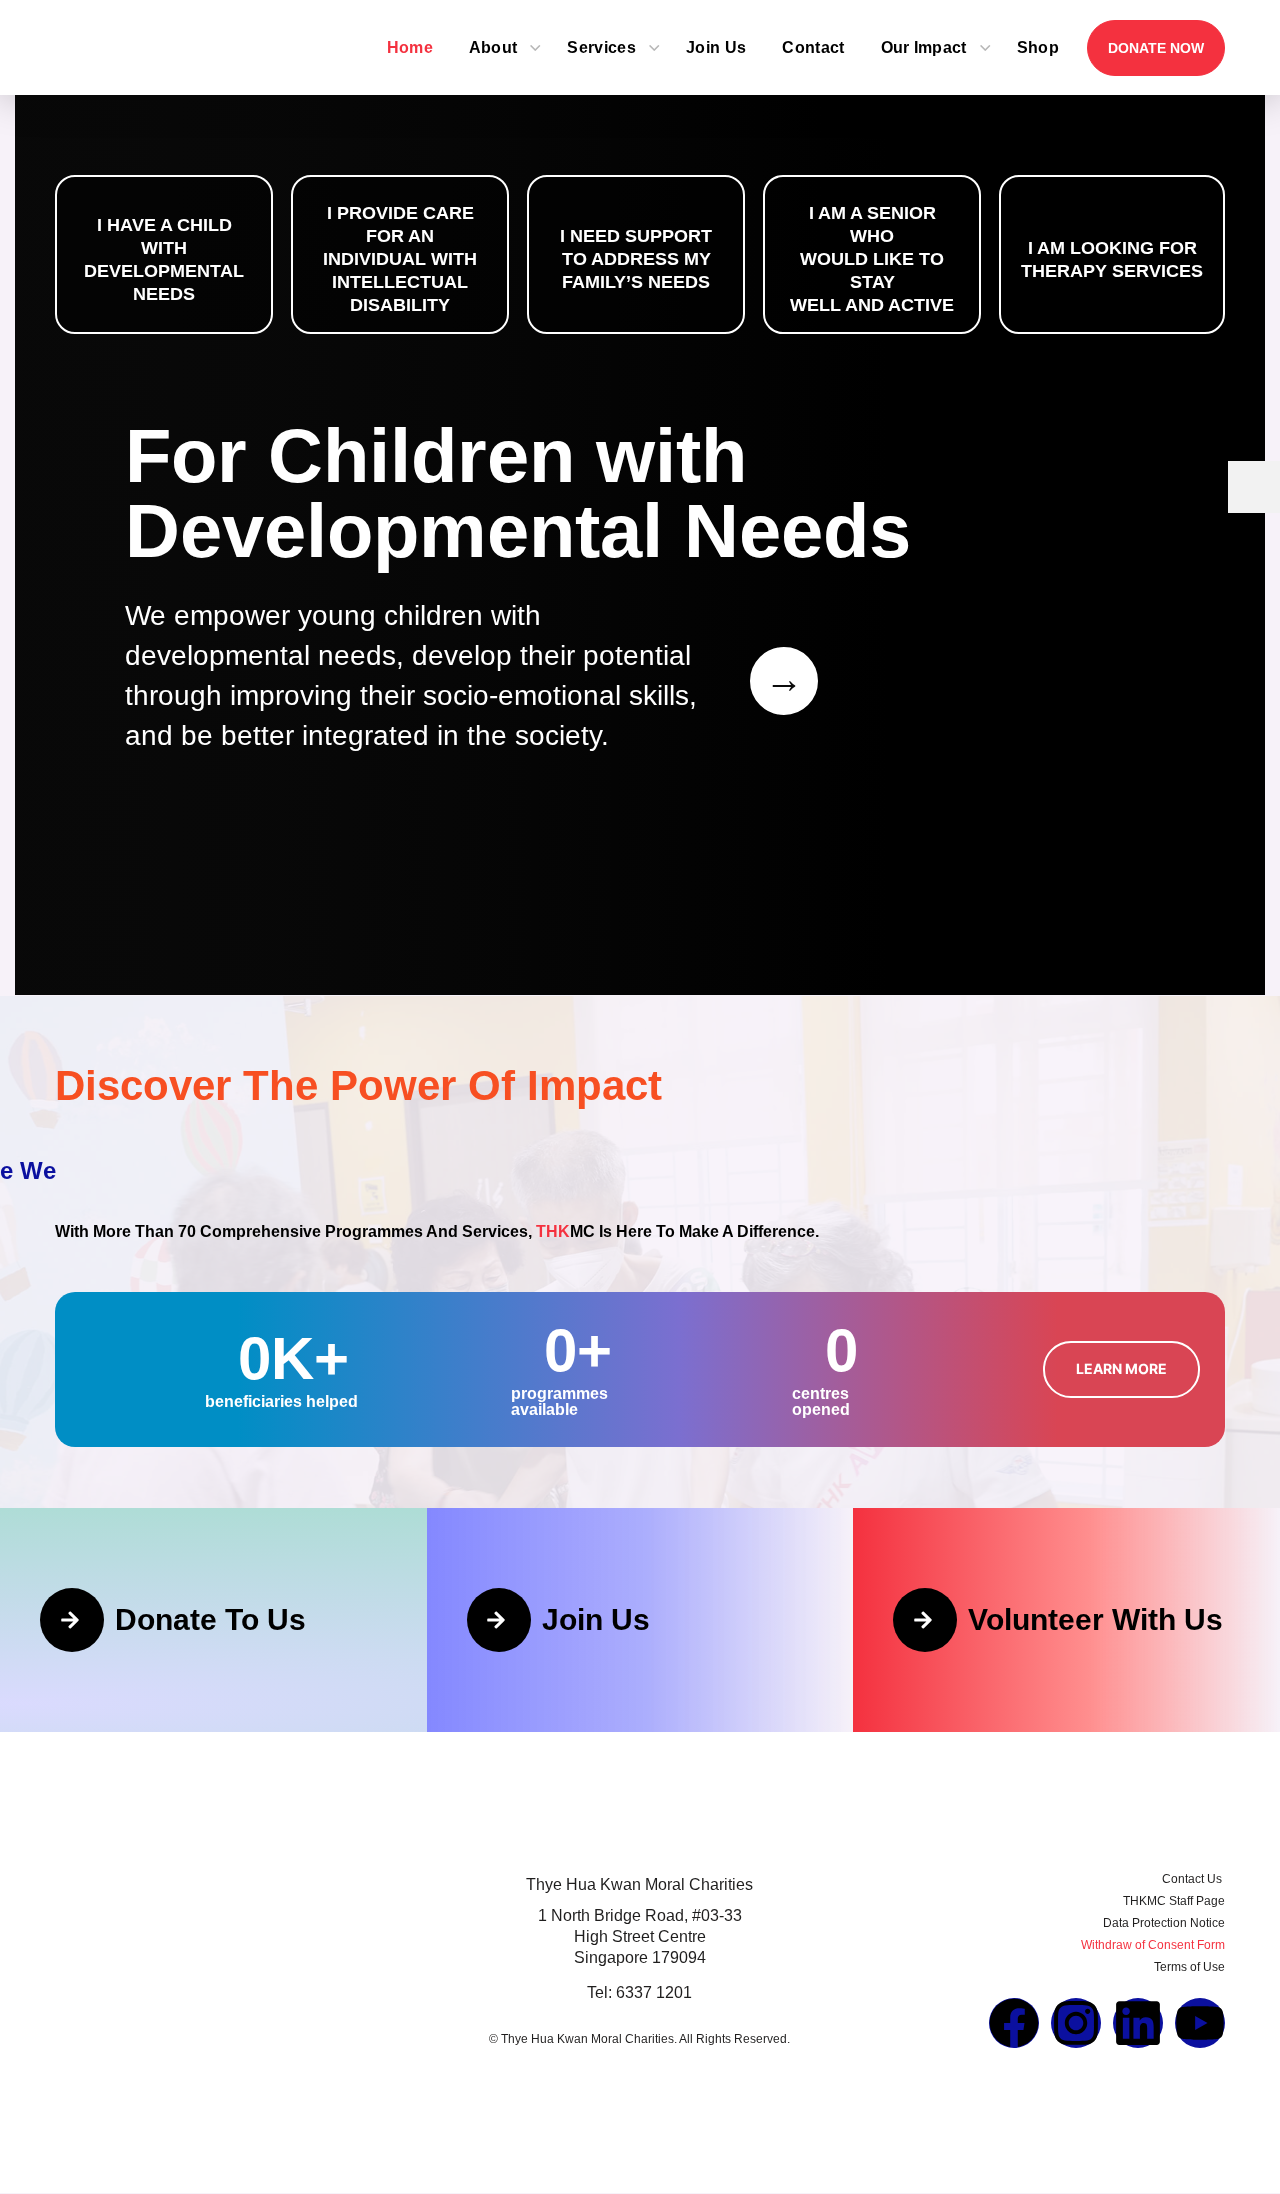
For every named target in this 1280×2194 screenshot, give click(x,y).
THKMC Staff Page (1174, 1901)
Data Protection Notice (1164, 1923)
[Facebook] (1014, 2023)
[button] (1121, 1369)
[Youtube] (1200, 2023)
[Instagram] (1076, 2023)
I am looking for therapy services (1112, 259)
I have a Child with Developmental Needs (164, 259)
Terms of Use (1189, 1967)
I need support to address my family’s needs (636, 259)
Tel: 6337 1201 (639, 1992)
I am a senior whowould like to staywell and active (872, 259)
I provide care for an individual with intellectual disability (400, 259)
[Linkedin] (1138, 2023)
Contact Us (1193, 1879)
